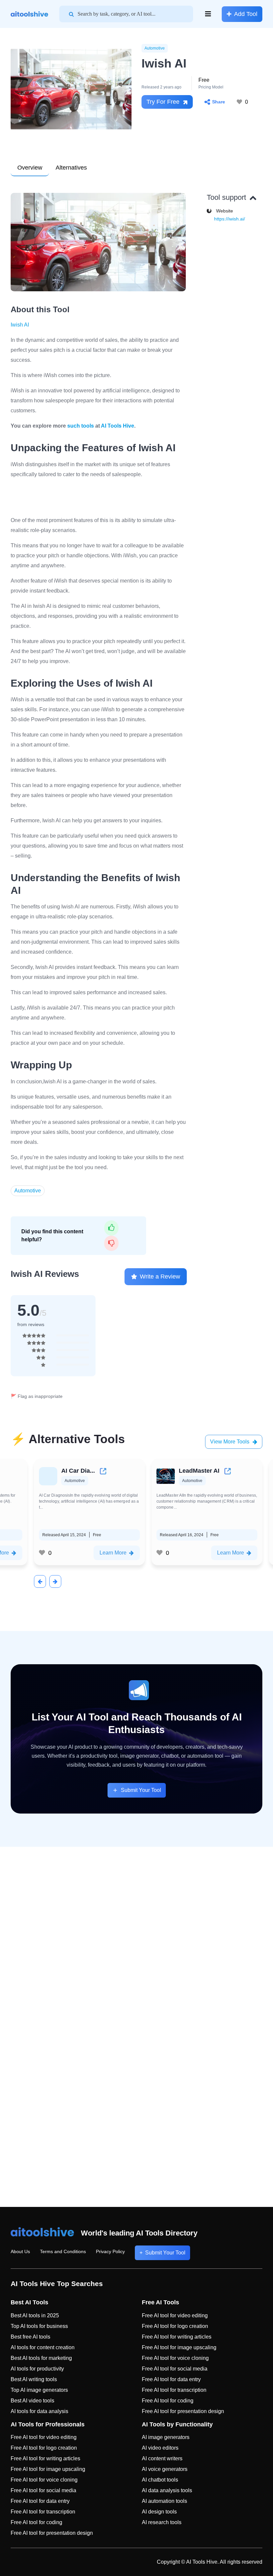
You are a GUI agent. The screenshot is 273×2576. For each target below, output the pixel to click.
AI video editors (160, 2448)
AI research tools (162, 2522)
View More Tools (230, 1442)
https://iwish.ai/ (230, 219)
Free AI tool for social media (175, 2369)
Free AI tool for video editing (175, 2315)
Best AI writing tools (34, 2379)
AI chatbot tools (160, 2480)
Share (219, 102)
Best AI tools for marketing (41, 2358)
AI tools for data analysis (39, 2411)
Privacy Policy (110, 2251)
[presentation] (40, 1581)
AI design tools (159, 2512)
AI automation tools (164, 2501)
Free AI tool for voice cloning (175, 2358)
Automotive (155, 48)
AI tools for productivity (37, 2369)
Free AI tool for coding (168, 2401)
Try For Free (163, 102)
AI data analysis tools (167, 2490)
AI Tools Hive (118, 426)
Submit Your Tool (141, 1790)
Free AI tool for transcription (174, 2390)
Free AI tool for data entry (171, 2379)
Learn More (113, 1553)
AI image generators (166, 2437)
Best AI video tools (32, 2401)
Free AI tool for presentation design (183, 2411)
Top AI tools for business (39, 2326)
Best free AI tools (30, 2337)
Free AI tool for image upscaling (179, 2347)
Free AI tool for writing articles (177, 2337)
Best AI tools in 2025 (35, 2315)
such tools (81, 426)
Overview (30, 168)
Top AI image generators (39, 2390)
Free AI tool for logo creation (175, 2326)
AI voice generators (165, 2469)
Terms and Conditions (63, 2251)
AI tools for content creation (43, 2347)
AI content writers (162, 2458)
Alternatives (71, 168)
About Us (20, 2251)
